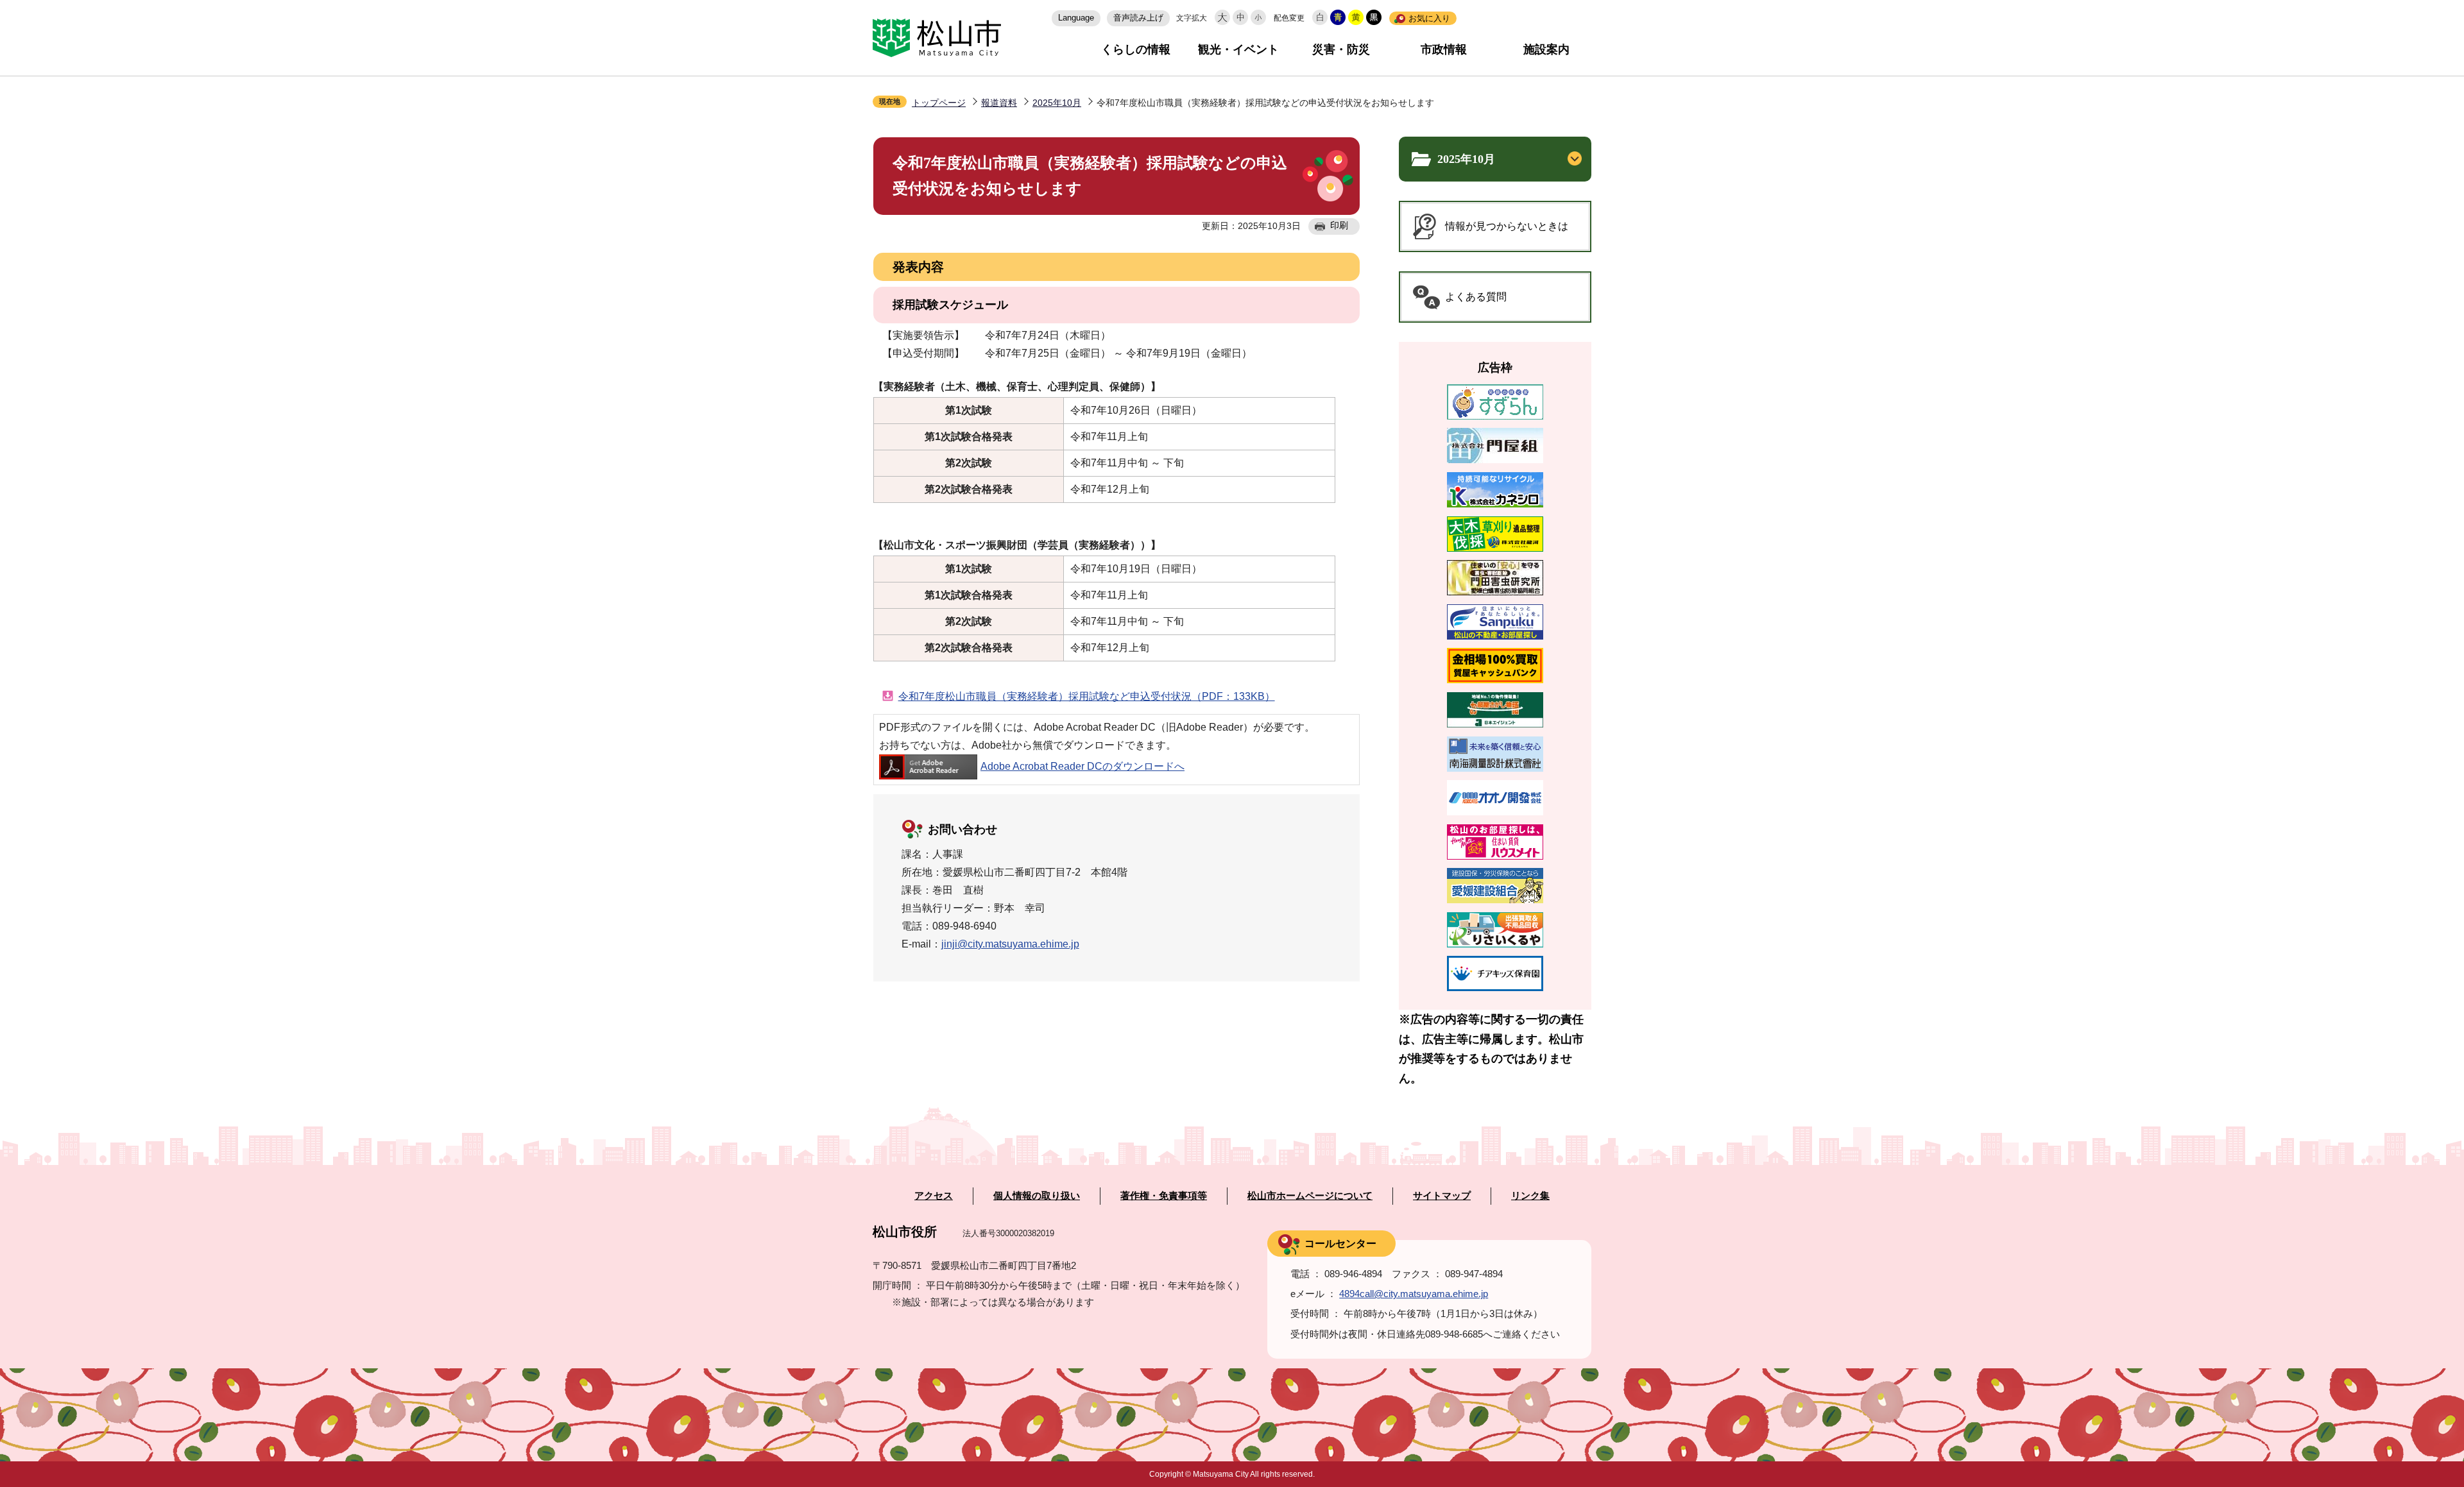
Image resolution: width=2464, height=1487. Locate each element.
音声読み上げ (1138, 18)
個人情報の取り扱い (1037, 1196)
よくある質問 (1476, 297)
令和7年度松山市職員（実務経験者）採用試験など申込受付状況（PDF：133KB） (1087, 696)
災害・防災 (1341, 49)
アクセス (934, 1196)
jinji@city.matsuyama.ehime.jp (1010, 944)
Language (1076, 18)
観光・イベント (1238, 49)
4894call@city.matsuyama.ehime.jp (1414, 1294)
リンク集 (1530, 1196)
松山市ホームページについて (1310, 1196)
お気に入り (1429, 18)
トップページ (939, 103)
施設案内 (1546, 49)
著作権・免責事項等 (1164, 1196)
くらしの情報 (1136, 49)
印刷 (1339, 225)
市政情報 (1444, 49)
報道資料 (999, 103)
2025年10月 (1057, 103)
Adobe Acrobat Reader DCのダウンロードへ (1082, 766)
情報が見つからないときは (1507, 226)
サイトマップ (1442, 1196)
